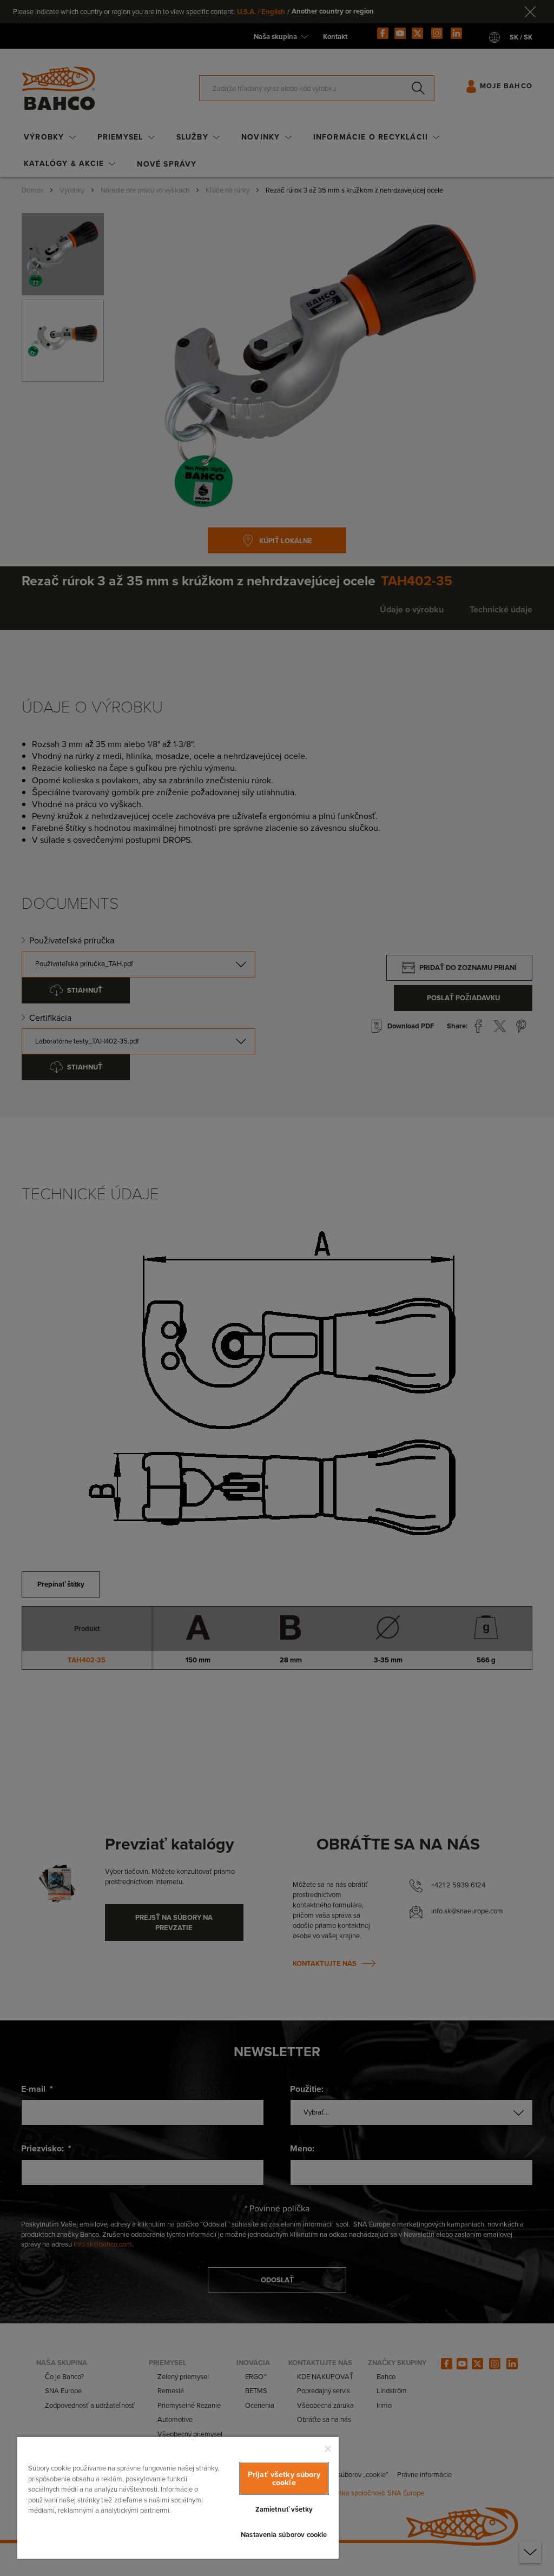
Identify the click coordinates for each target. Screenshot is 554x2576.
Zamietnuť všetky (284, 2509)
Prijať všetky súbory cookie (284, 2478)
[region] (178, 2497)
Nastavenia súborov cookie (284, 2535)
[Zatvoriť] (328, 2449)
